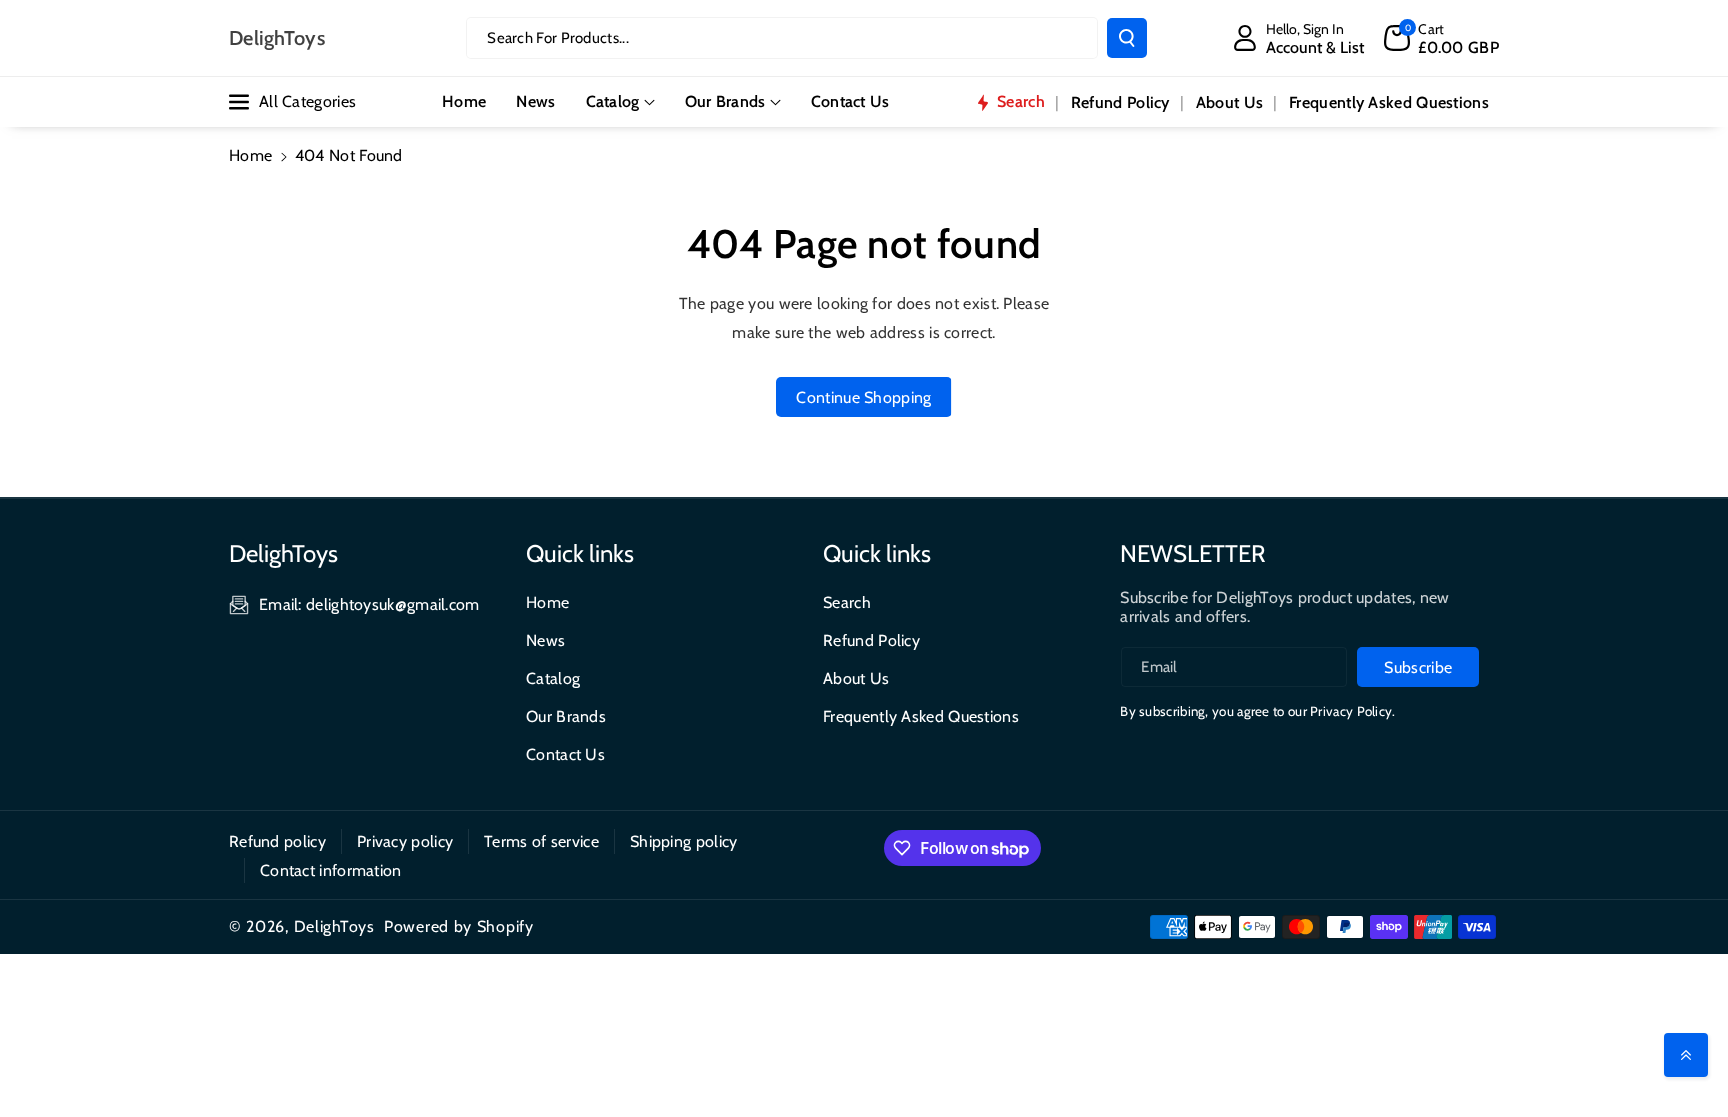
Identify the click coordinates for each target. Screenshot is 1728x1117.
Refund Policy (871, 640)
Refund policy (277, 841)
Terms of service (541, 841)
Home (250, 155)
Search (847, 602)
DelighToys (334, 926)
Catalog (613, 101)
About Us (856, 678)
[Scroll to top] (1686, 1055)
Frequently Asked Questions (921, 716)
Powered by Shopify (459, 926)
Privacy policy (405, 841)
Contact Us (565, 754)
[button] (1441, 38)
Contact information (331, 870)
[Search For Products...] (1127, 38)
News (545, 640)
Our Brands (725, 101)
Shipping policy (684, 841)
